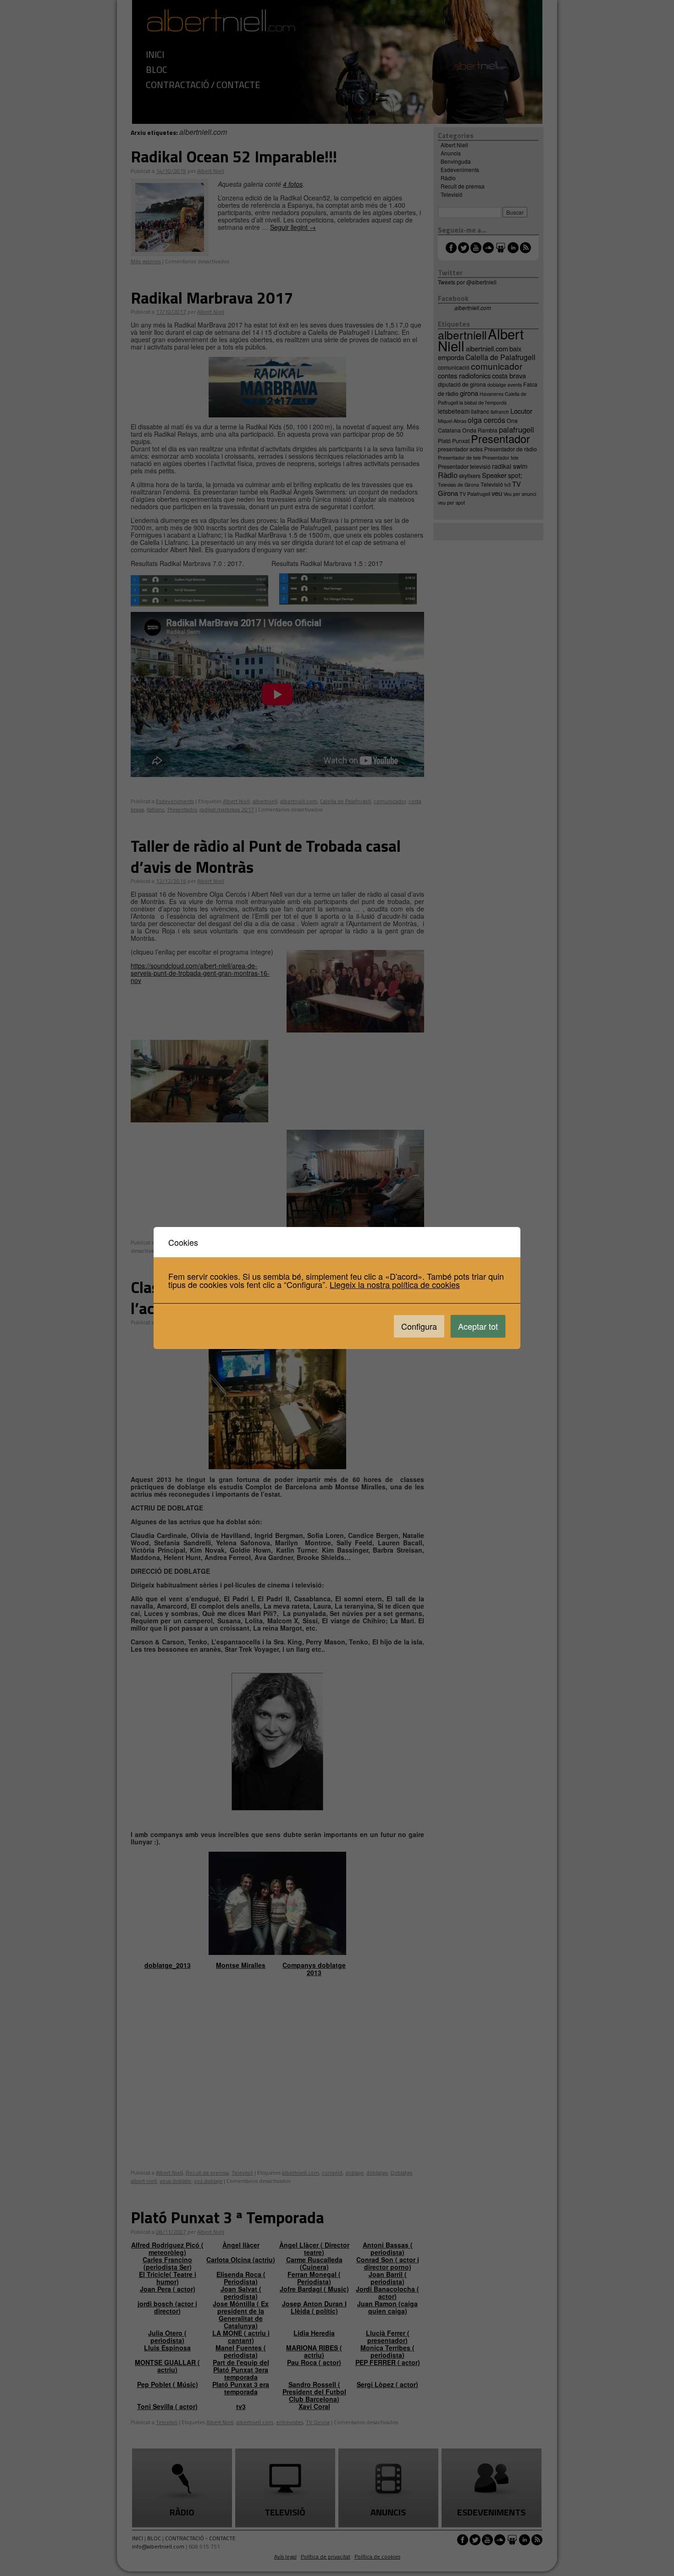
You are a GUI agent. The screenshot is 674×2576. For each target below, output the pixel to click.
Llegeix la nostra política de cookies (395, 1284)
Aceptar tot (478, 1326)
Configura (419, 1326)
